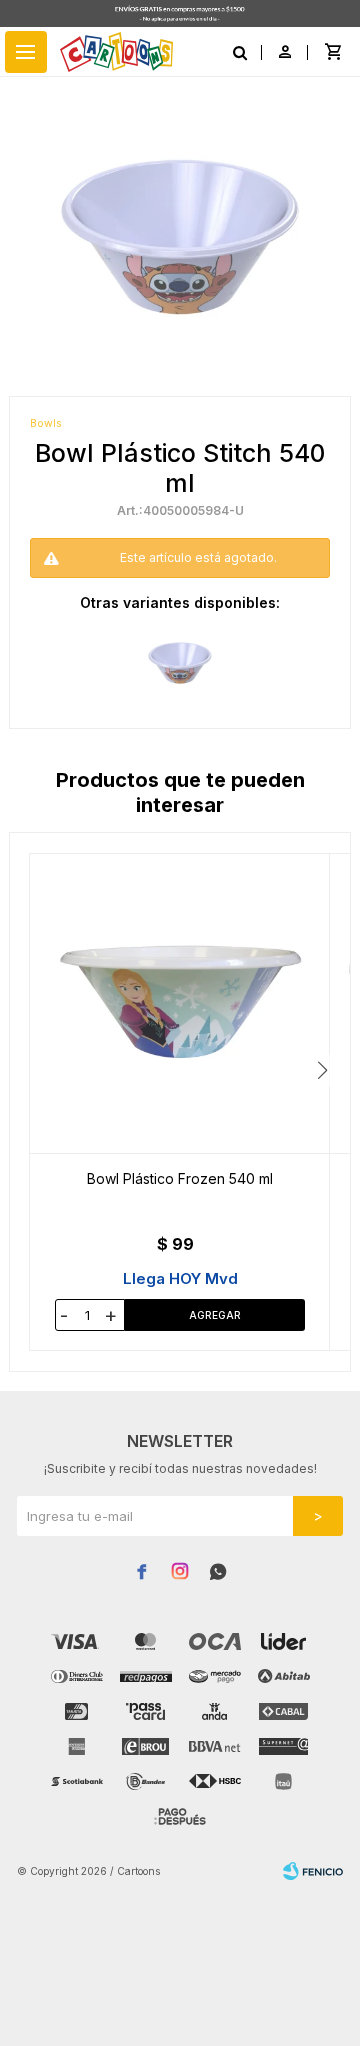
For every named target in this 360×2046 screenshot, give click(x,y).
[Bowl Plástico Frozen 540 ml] (180, 1003)
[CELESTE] (180, 663)
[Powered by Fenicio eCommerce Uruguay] (313, 1871)
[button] (322, 1070)
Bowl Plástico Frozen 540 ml (180, 1178)
